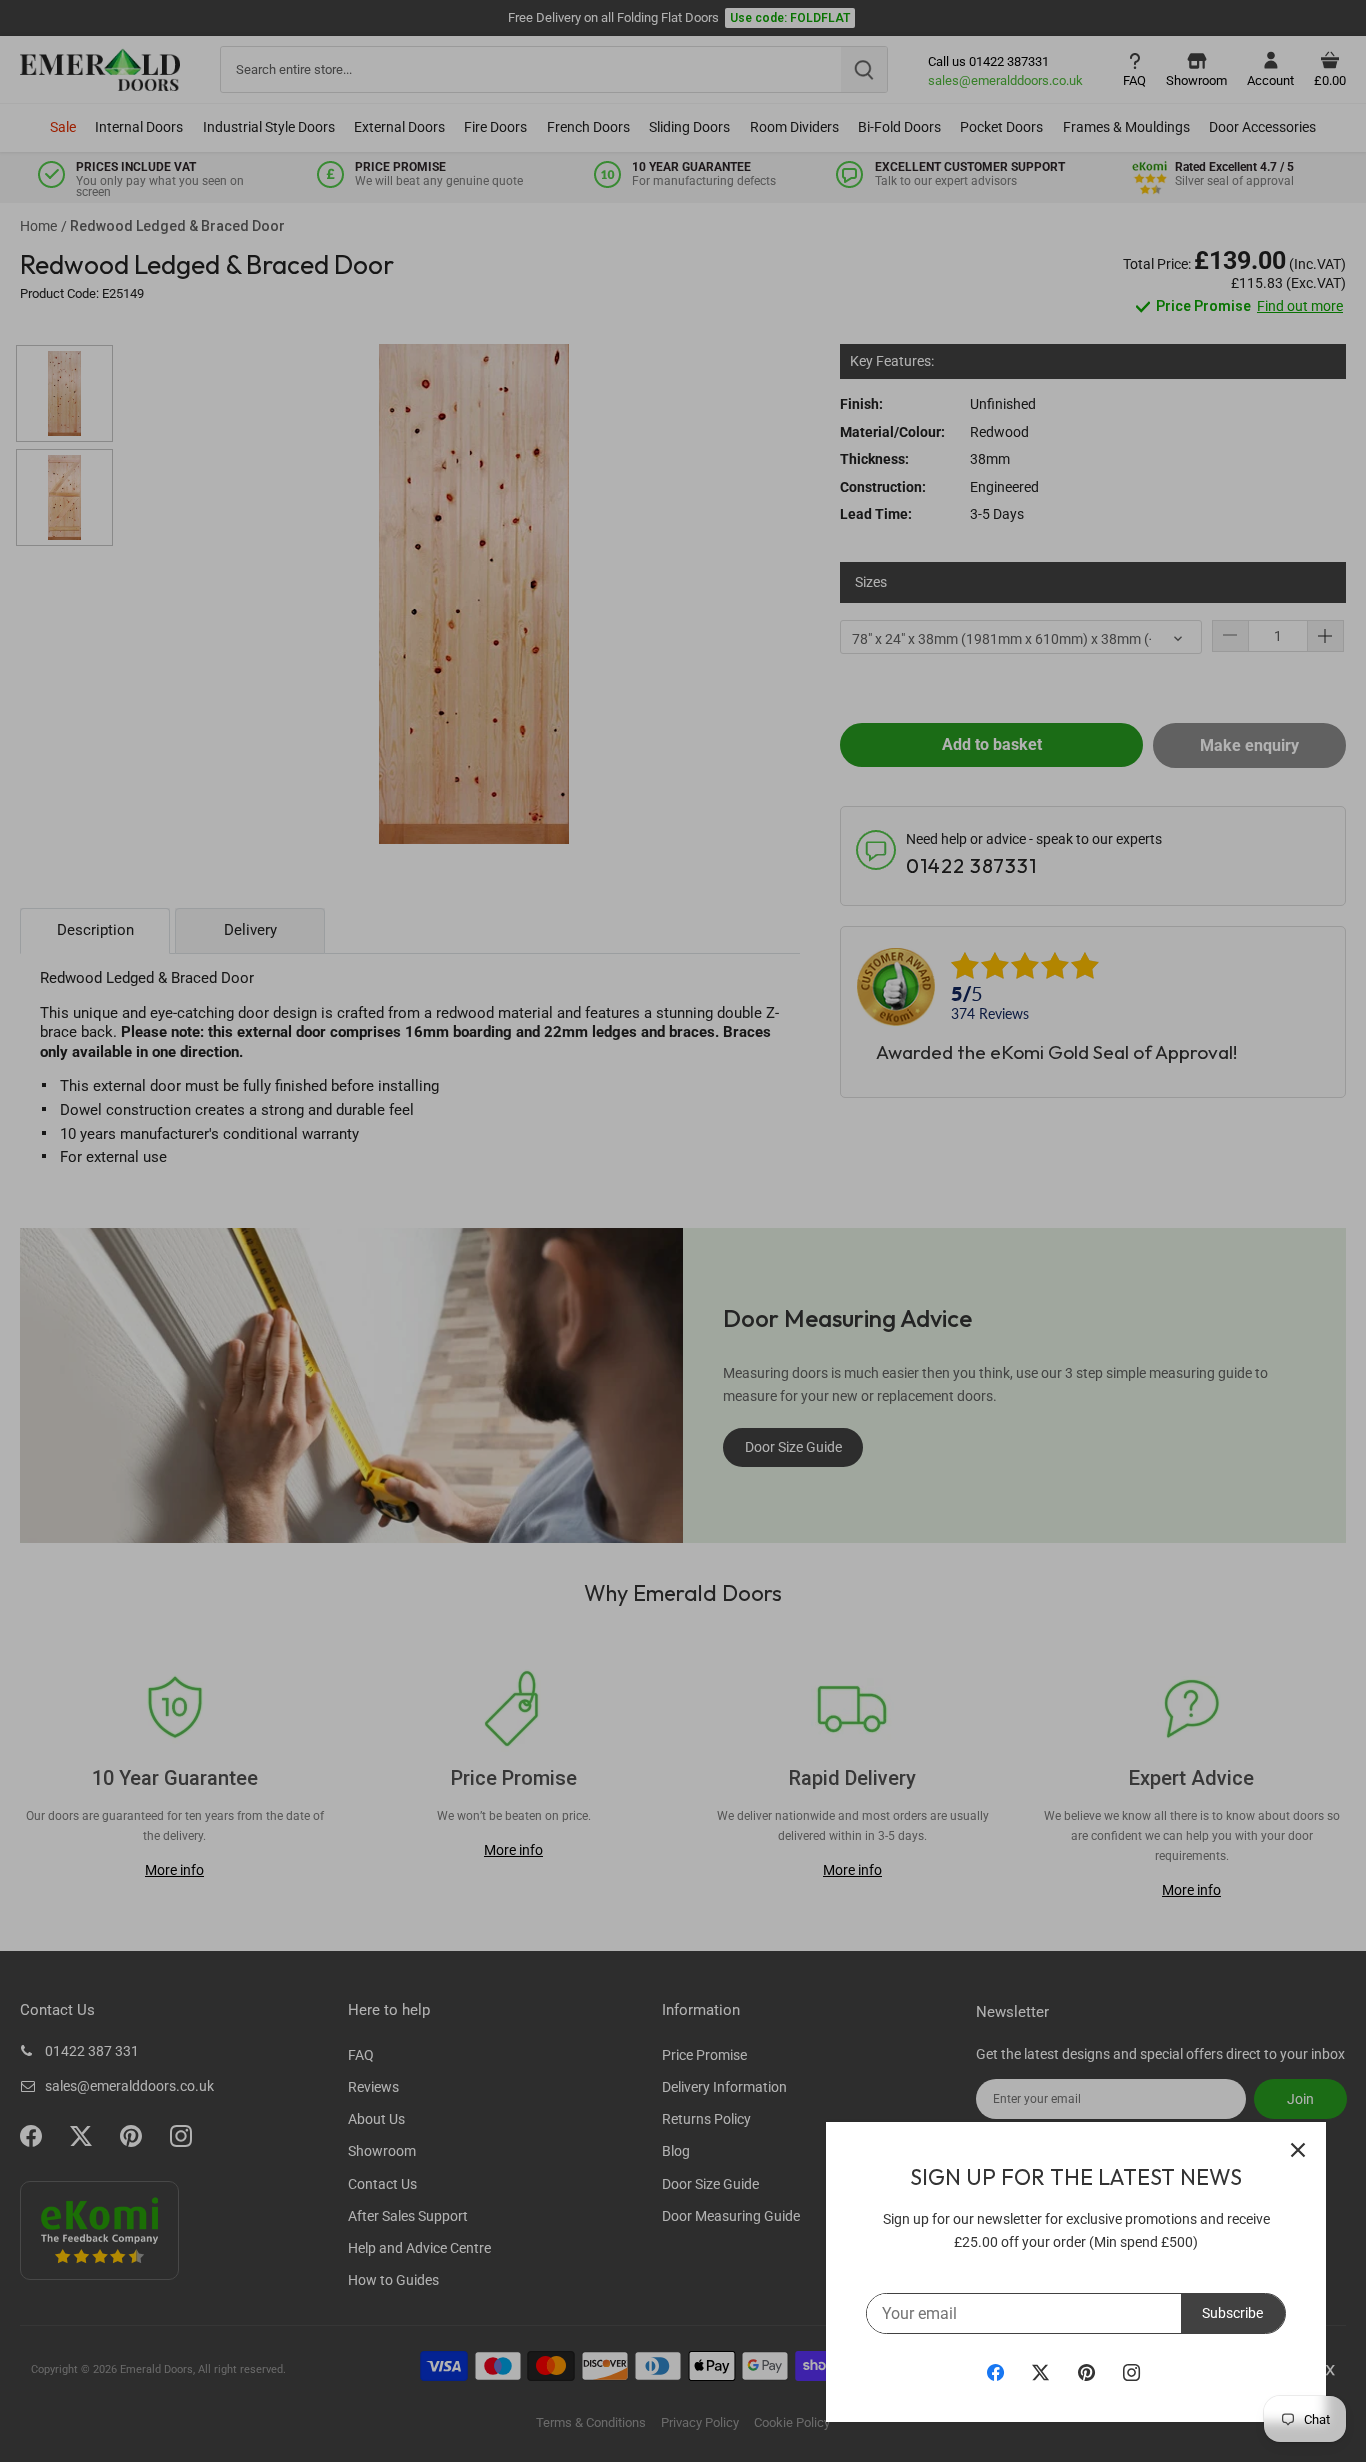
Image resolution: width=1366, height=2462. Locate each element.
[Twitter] (1040, 2372)
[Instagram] (1131, 2372)
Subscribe (1232, 2313)
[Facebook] (995, 2372)
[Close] (1298, 2150)
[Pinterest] (1086, 2372)
